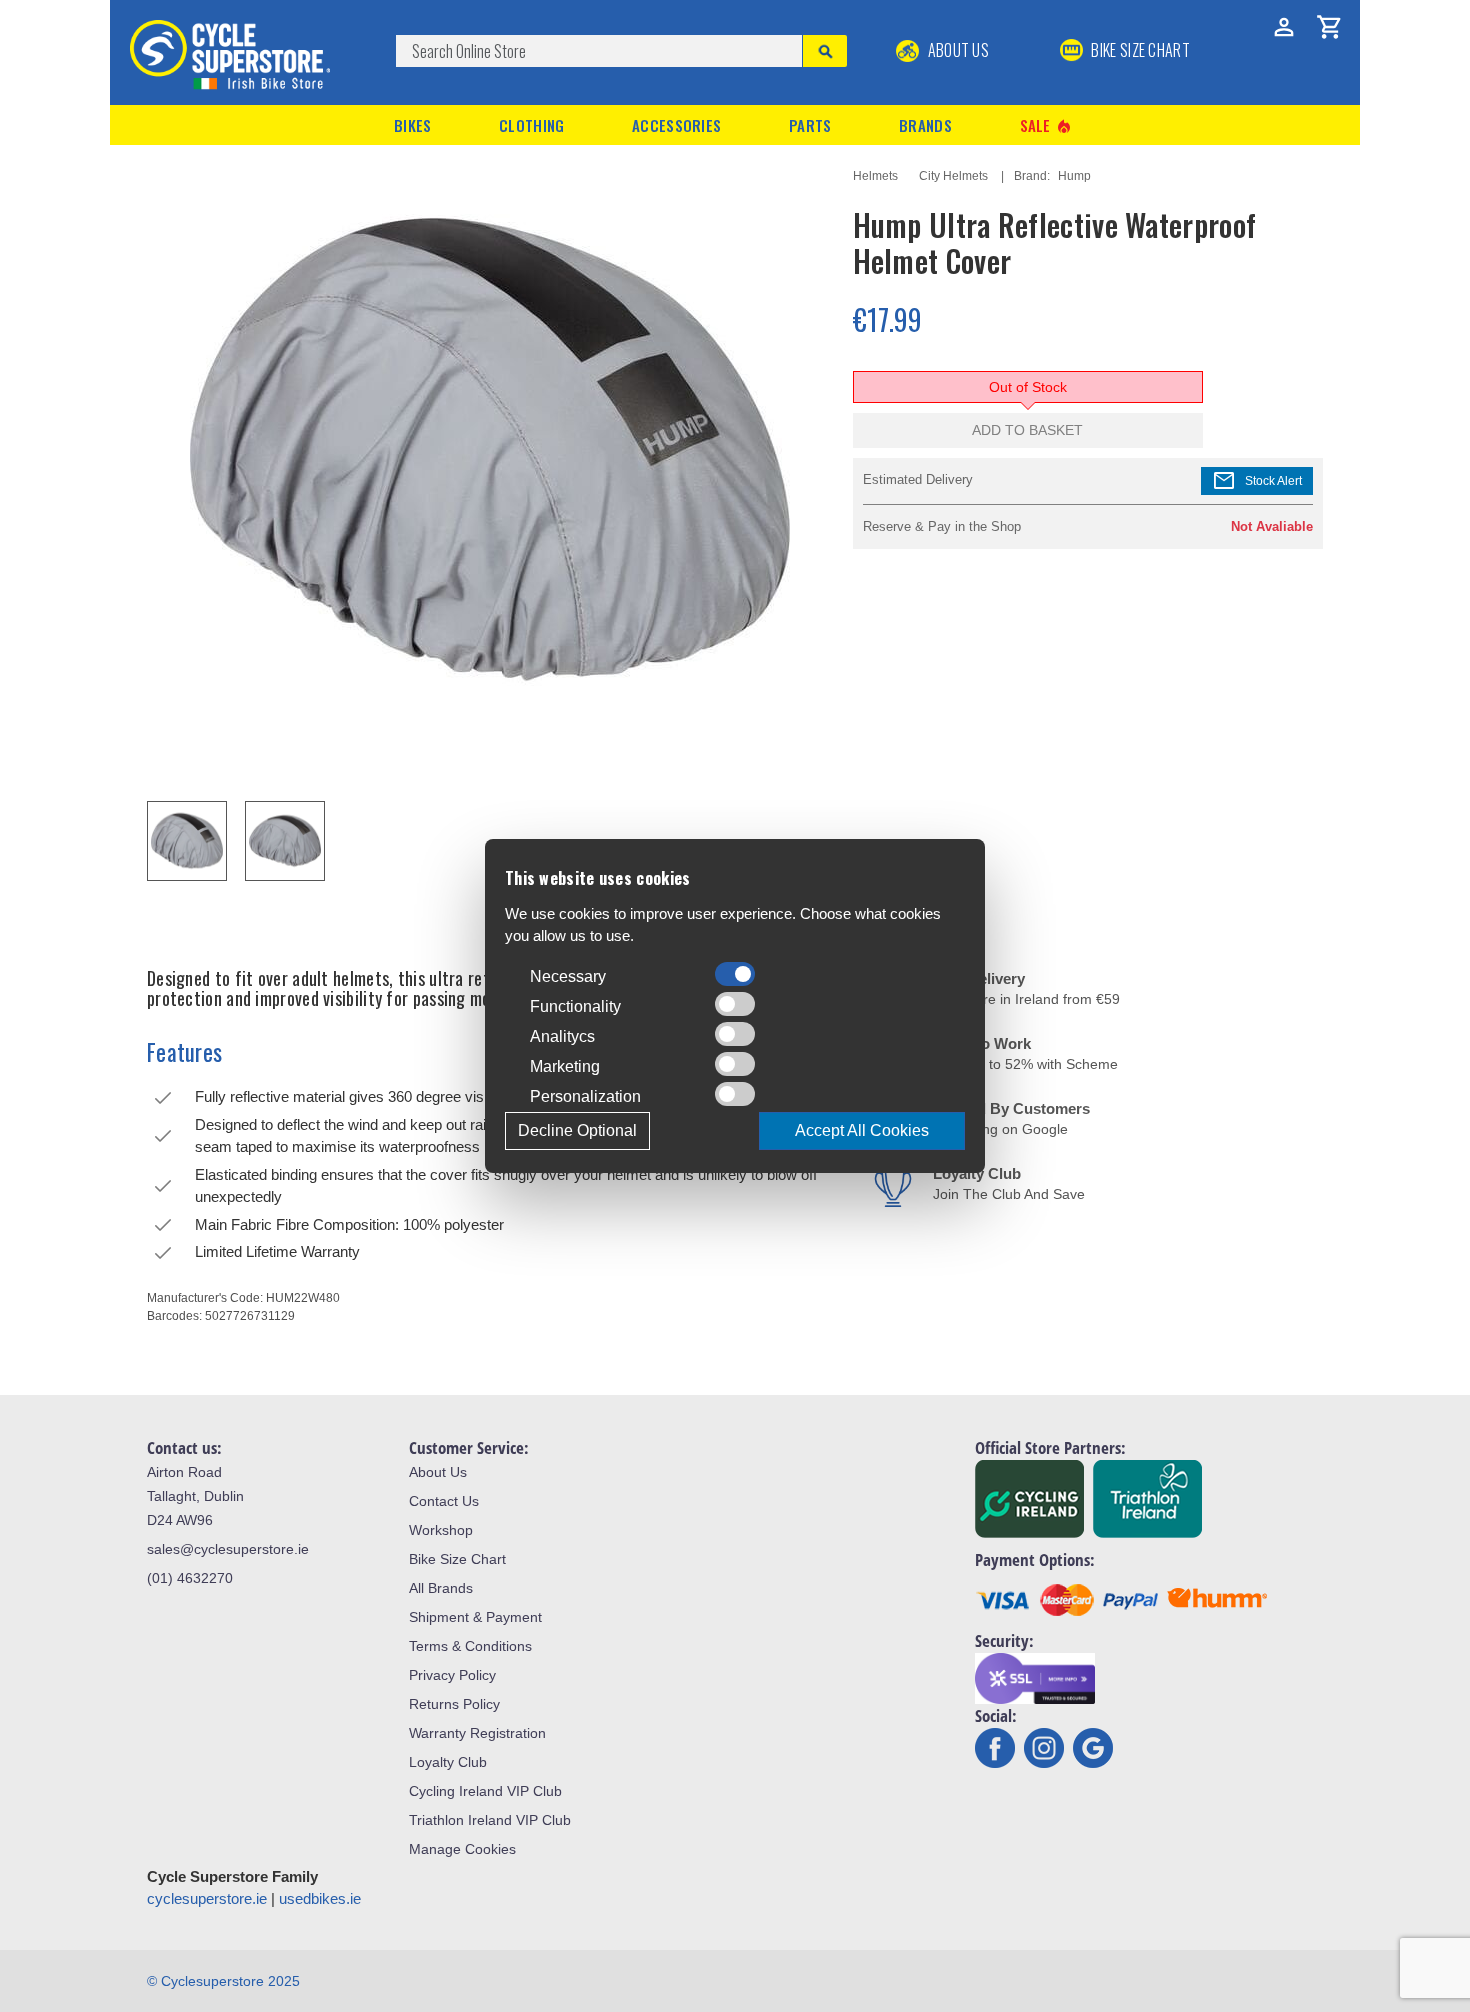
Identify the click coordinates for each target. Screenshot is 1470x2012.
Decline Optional (577, 1130)
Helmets (875, 176)
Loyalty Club (448, 1762)
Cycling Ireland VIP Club (485, 1791)
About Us (956, 50)
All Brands (441, 1588)
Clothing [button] (531, 125)
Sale (1047, 125)
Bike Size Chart (457, 1559)
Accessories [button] (676, 125)
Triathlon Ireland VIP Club (490, 1820)
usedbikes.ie (320, 1898)
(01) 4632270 (190, 1578)
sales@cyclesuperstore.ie (228, 1549)
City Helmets (953, 176)
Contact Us (444, 1501)
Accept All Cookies (862, 1130)
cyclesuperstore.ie (207, 1898)
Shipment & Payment (475, 1617)
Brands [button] (925, 125)
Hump (1074, 176)
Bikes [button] (413, 125)
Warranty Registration (477, 1733)
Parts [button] (810, 125)
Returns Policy (454, 1704)
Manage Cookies (462, 1849)
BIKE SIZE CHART (1139, 50)
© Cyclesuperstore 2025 (223, 1981)
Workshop (441, 1530)
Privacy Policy (452, 1675)
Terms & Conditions (470, 1646)
